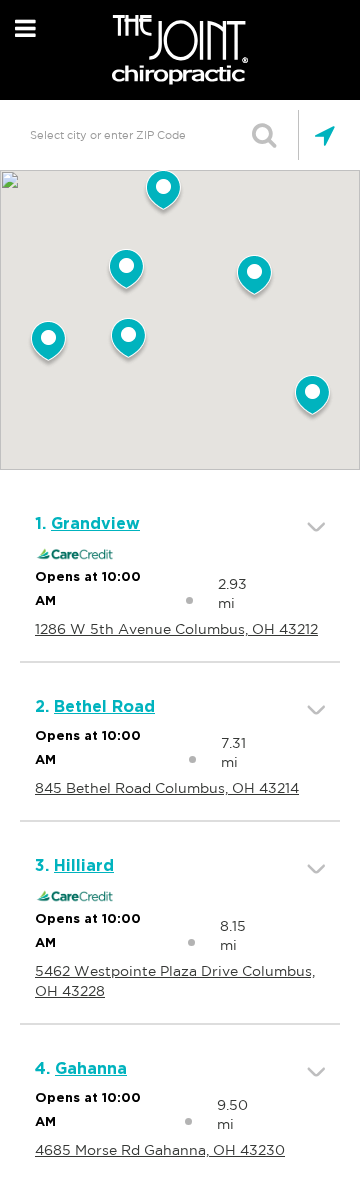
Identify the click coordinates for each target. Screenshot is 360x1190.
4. (81, 1069)
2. (95, 707)
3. (74, 866)
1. (87, 524)
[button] (128, 342)
